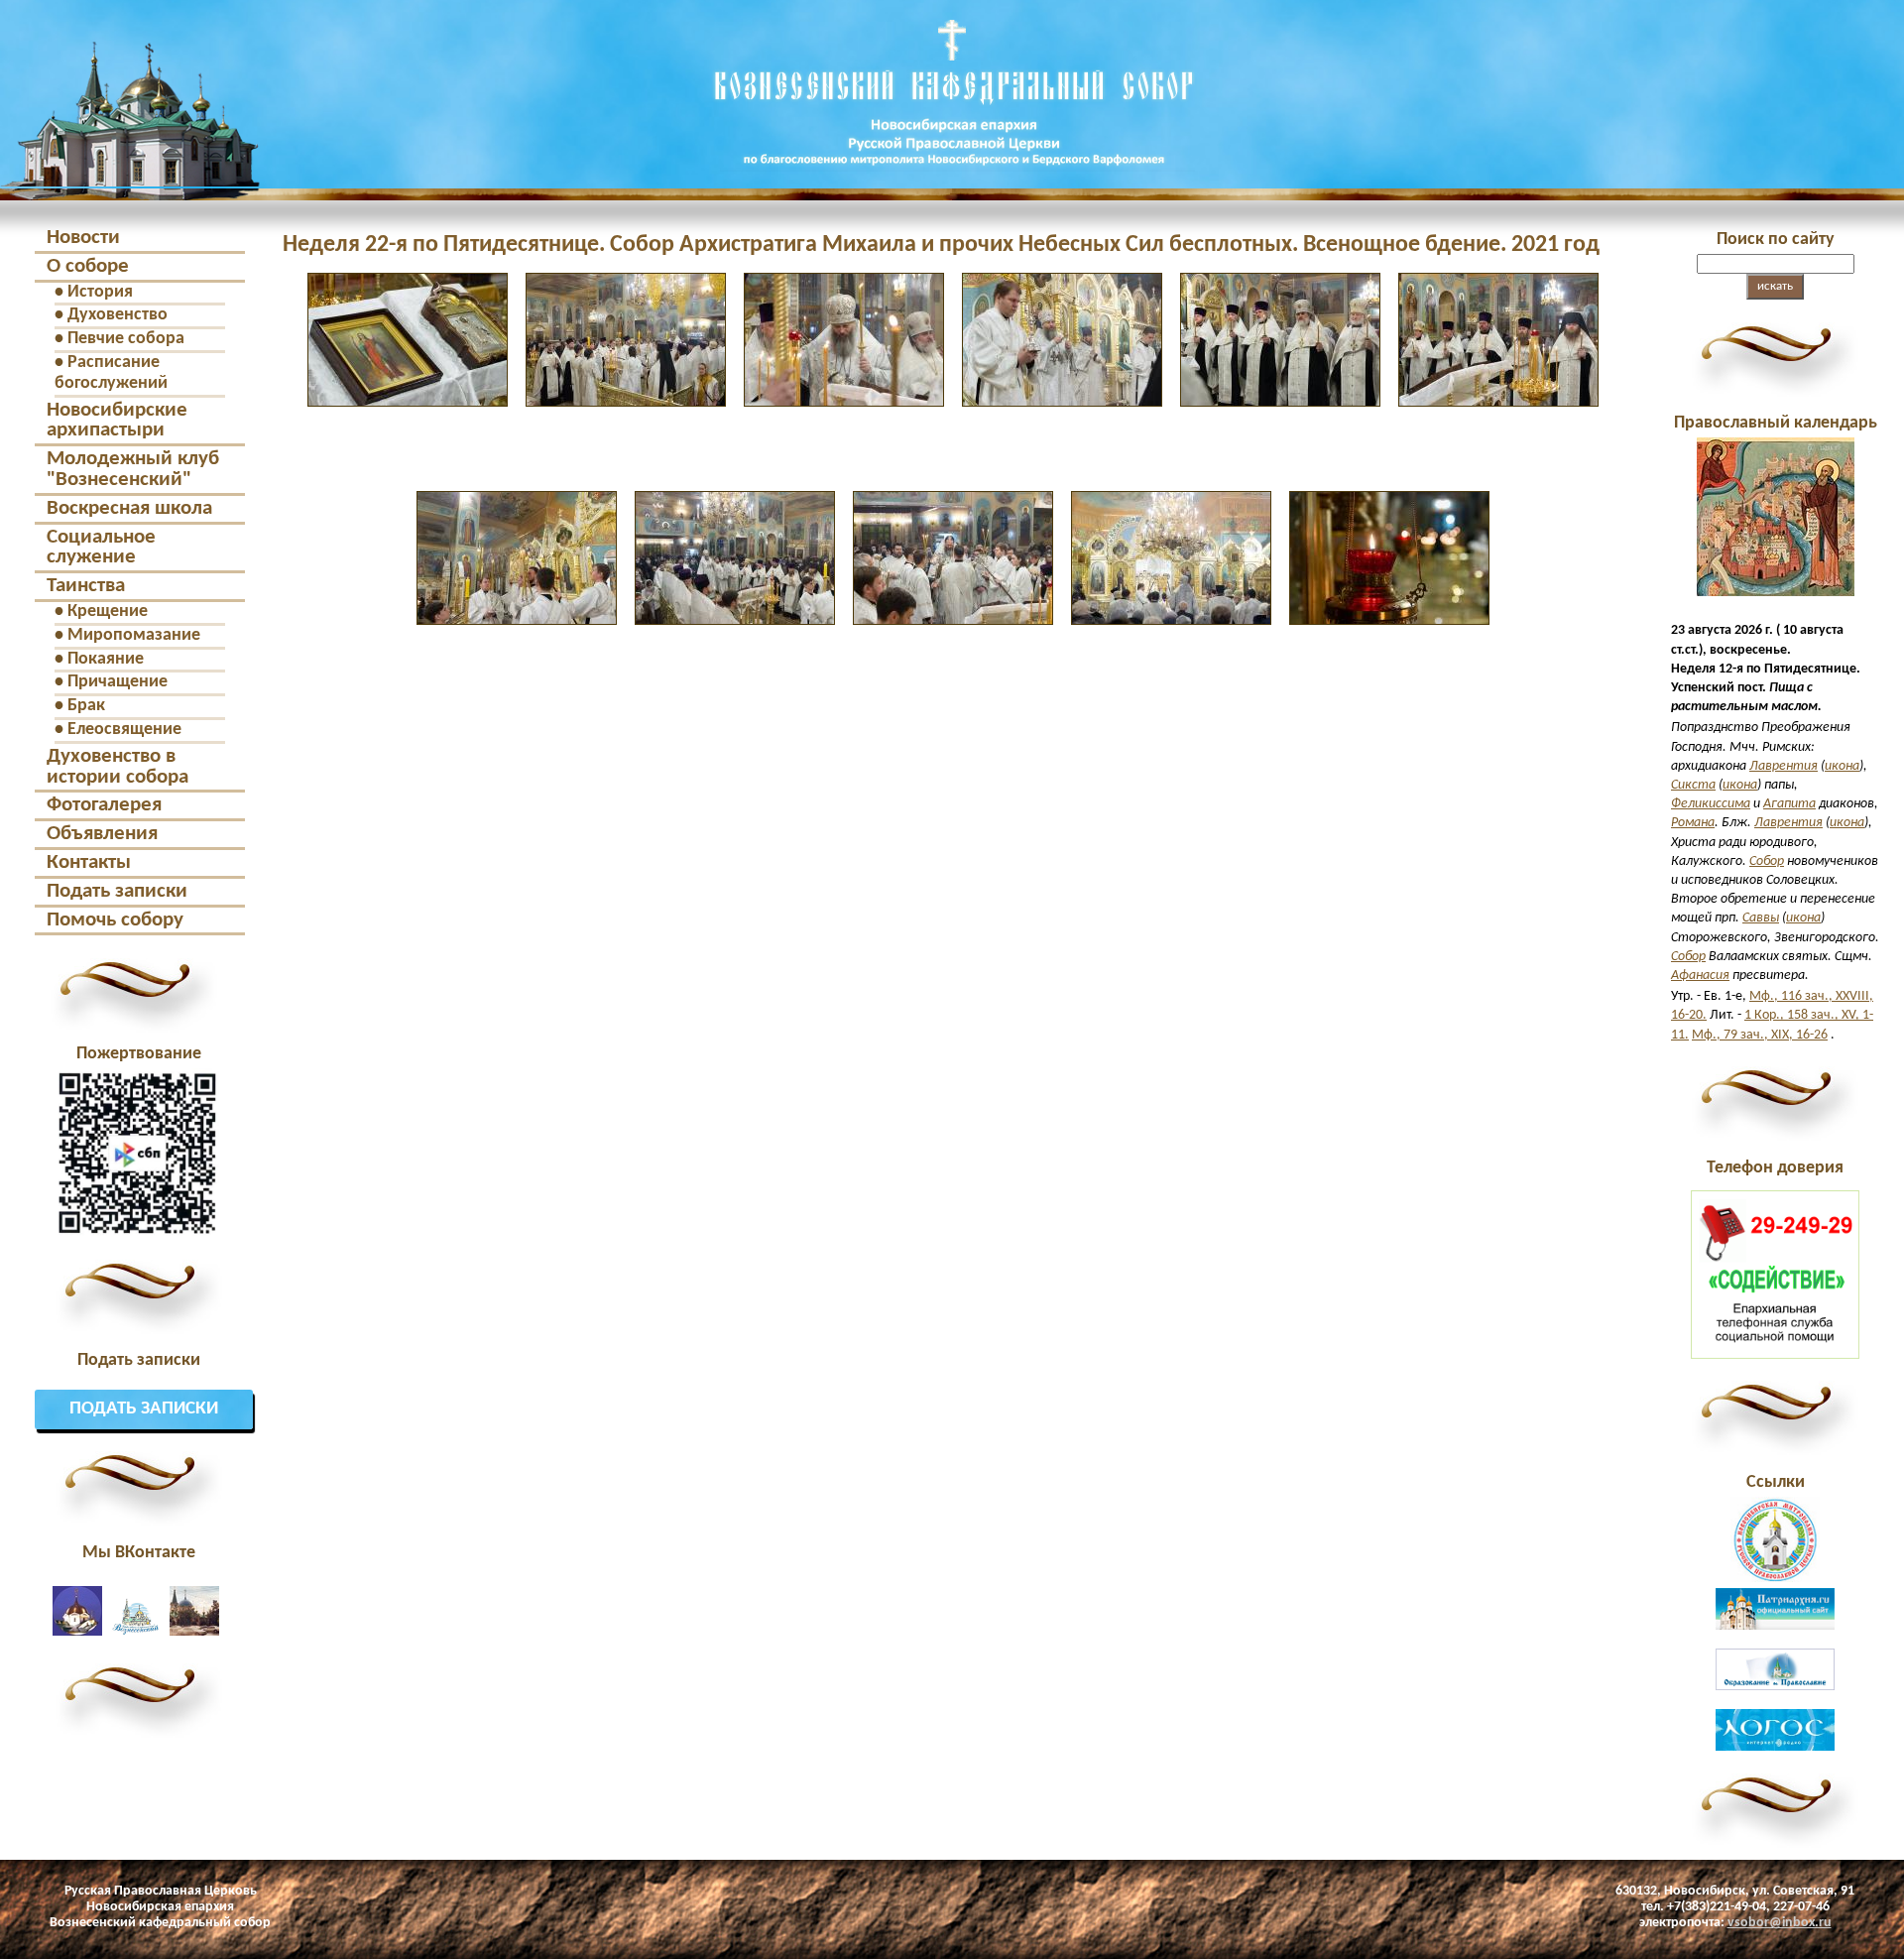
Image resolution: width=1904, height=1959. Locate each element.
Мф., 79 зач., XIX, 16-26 (1760, 1035)
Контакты (89, 862)
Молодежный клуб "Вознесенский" (133, 469)
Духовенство (118, 315)
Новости (83, 238)
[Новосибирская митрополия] (1775, 1579)
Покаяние (106, 659)
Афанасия (1700, 976)
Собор (1767, 861)
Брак (86, 706)
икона (1842, 766)
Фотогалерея (104, 805)
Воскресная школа (129, 508)
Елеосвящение (124, 730)
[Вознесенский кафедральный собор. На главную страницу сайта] (130, 183)
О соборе (88, 266)
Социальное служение (101, 548)
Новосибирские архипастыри (117, 421)
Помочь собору (115, 920)
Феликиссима (1711, 804)
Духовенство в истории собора (118, 767)
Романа (1693, 823)
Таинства (86, 586)
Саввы (1761, 918)
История (100, 292)
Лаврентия (1784, 766)
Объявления (102, 834)
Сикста (1693, 785)
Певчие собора (126, 339)
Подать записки (117, 891)
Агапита (1789, 804)
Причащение (118, 682)
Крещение (108, 612)
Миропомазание (134, 635)
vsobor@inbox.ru (1780, 1923)
